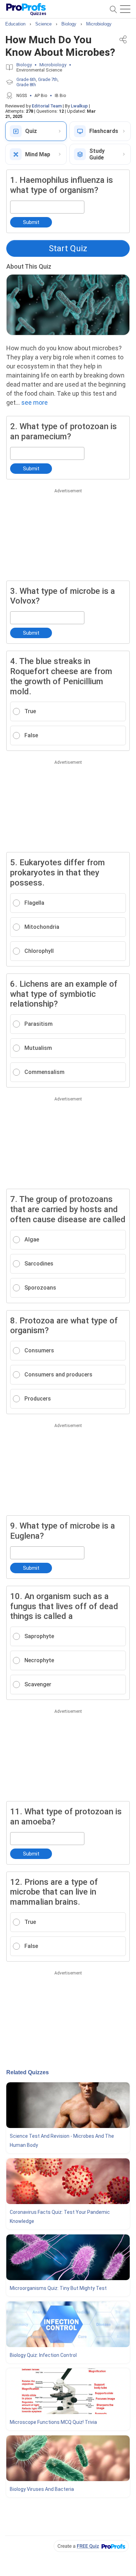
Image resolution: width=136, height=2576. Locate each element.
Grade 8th (26, 85)
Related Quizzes (28, 2072)
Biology (24, 65)
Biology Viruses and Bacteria (42, 2489)
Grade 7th (48, 79)
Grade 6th (26, 79)
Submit (31, 222)
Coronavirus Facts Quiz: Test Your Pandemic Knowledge (60, 2217)
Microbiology (53, 65)
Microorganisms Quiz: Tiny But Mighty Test (58, 2288)
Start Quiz (68, 248)
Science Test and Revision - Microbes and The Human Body (62, 2141)
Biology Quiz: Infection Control (43, 2355)
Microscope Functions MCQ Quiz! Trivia (53, 2422)
